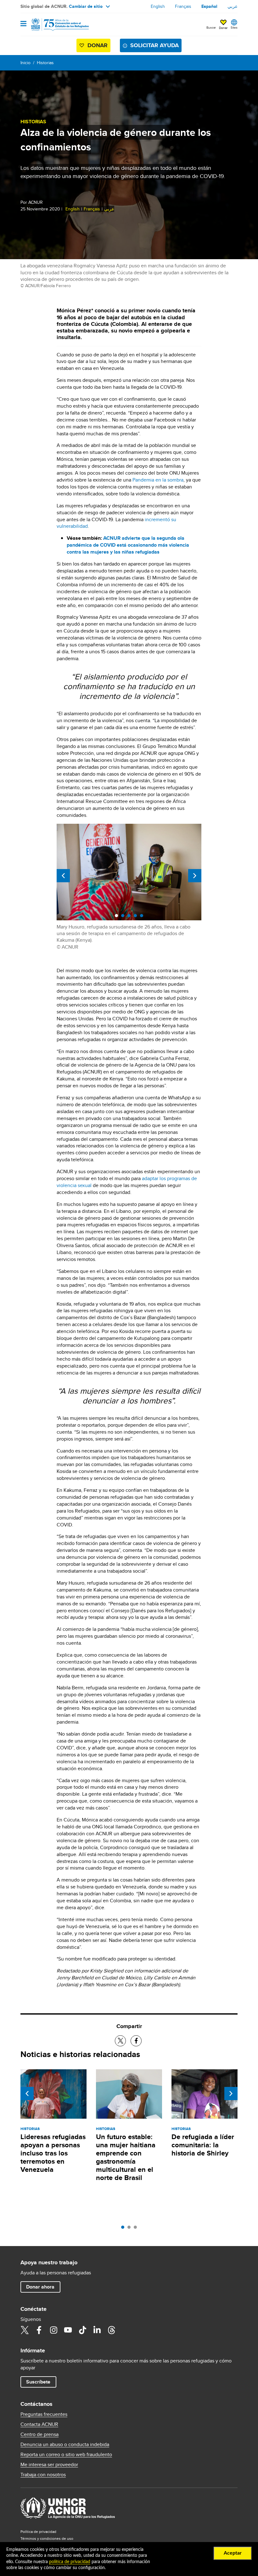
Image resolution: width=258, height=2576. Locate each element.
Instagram (53, 2330)
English (158, 6)
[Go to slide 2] (131, 2229)
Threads (111, 2330)
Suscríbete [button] (38, 2382)
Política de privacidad (38, 2531)
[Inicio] (53, 25)
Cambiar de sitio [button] (86, 6)
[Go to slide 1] (124, 2229)
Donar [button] (223, 28)
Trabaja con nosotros (43, 2475)
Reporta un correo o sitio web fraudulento (66, 2455)
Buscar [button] (211, 27)
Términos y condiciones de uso (47, 2538)
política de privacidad (70, 2562)
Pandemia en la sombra (158, 480)
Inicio (25, 63)
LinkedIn (97, 2330)
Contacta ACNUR (39, 2424)
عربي (233, 6)
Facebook (39, 2330)
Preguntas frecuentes (44, 2414)
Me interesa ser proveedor (49, 2465)
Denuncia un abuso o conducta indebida (65, 2445)
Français (183, 6)
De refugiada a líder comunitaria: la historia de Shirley (203, 2145)
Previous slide (63, 876)
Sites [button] (234, 27)
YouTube (68, 2330)
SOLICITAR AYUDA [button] (154, 45)
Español (209, 6)
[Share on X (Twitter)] (120, 2041)
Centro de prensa (39, 2434)
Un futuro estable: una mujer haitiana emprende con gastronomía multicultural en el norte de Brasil (126, 2157)
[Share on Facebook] (136, 2041)
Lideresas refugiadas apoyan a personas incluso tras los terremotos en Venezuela (53, 2153)
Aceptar (233, 2553)
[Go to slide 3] (137, 2229)
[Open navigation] (23, 24)
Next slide (195, 876)
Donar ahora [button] (40, 2287)
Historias (45, 63)
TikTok (82, 2330)
